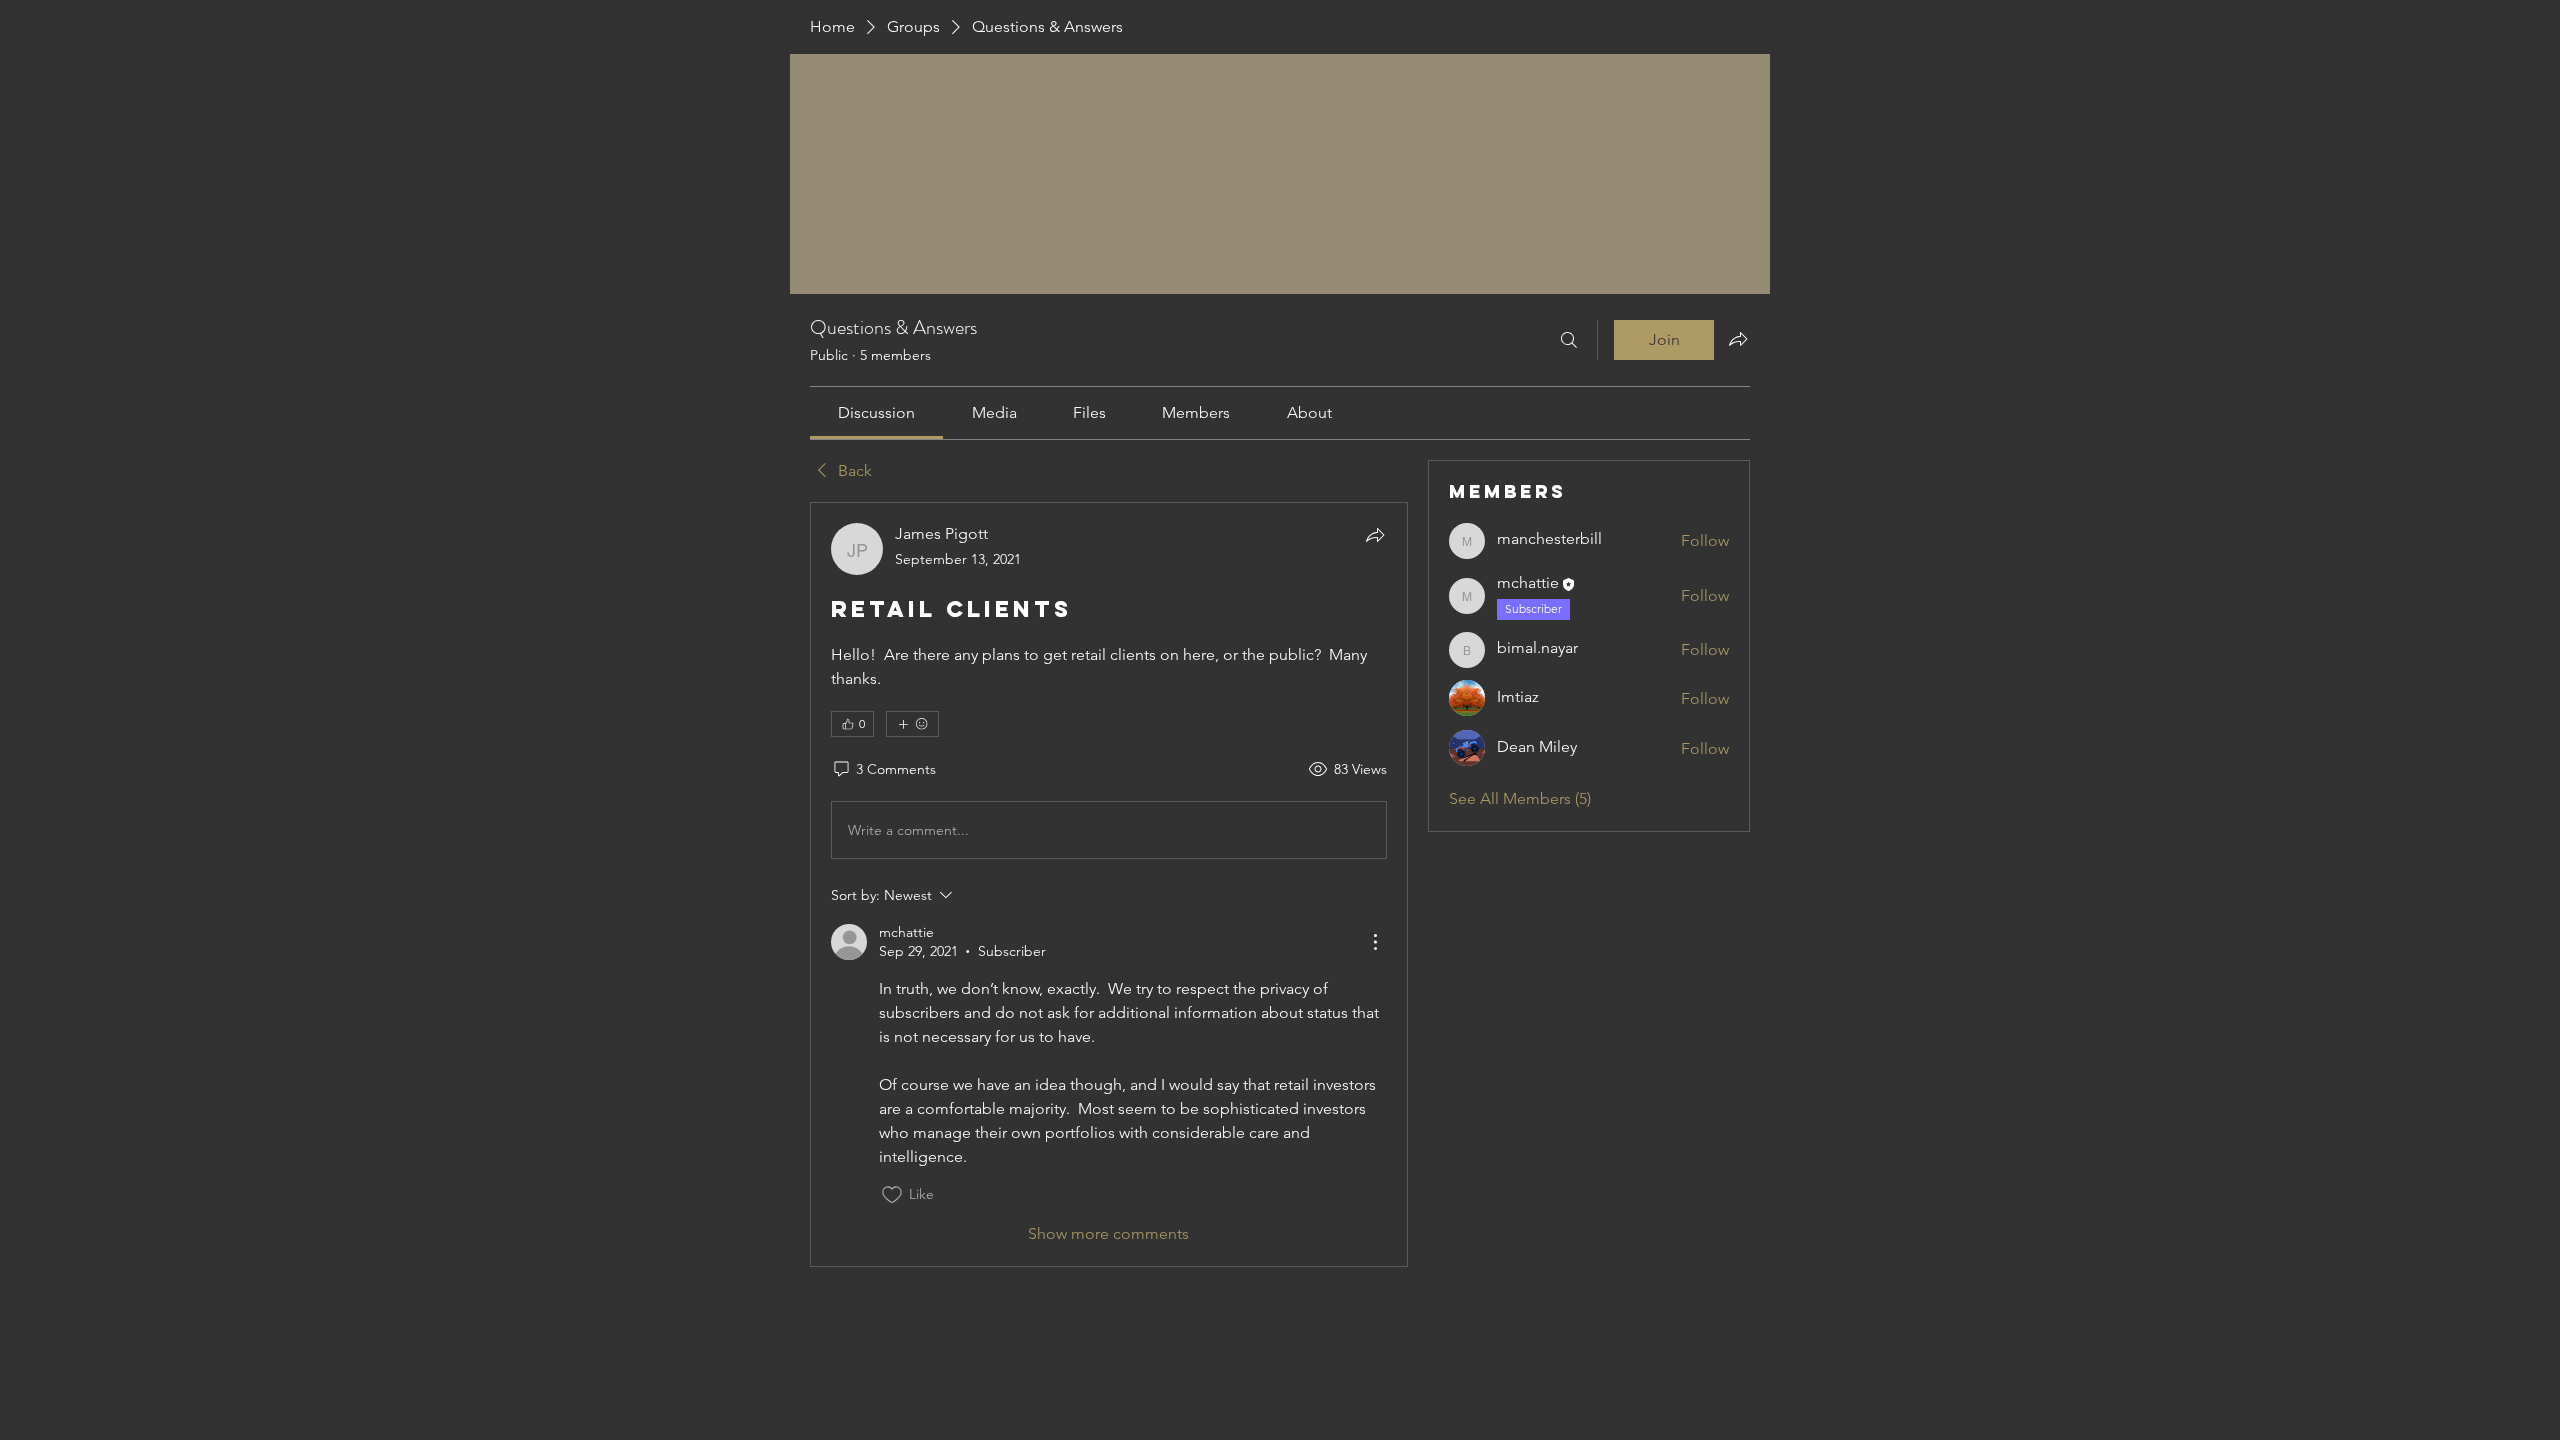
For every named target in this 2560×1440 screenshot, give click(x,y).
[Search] (1569, 340)
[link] (876, 412)
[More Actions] (1375, 942)
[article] (1109, 884)
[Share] (1375, 535)
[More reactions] (912, 724)
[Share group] (1738, 339)
